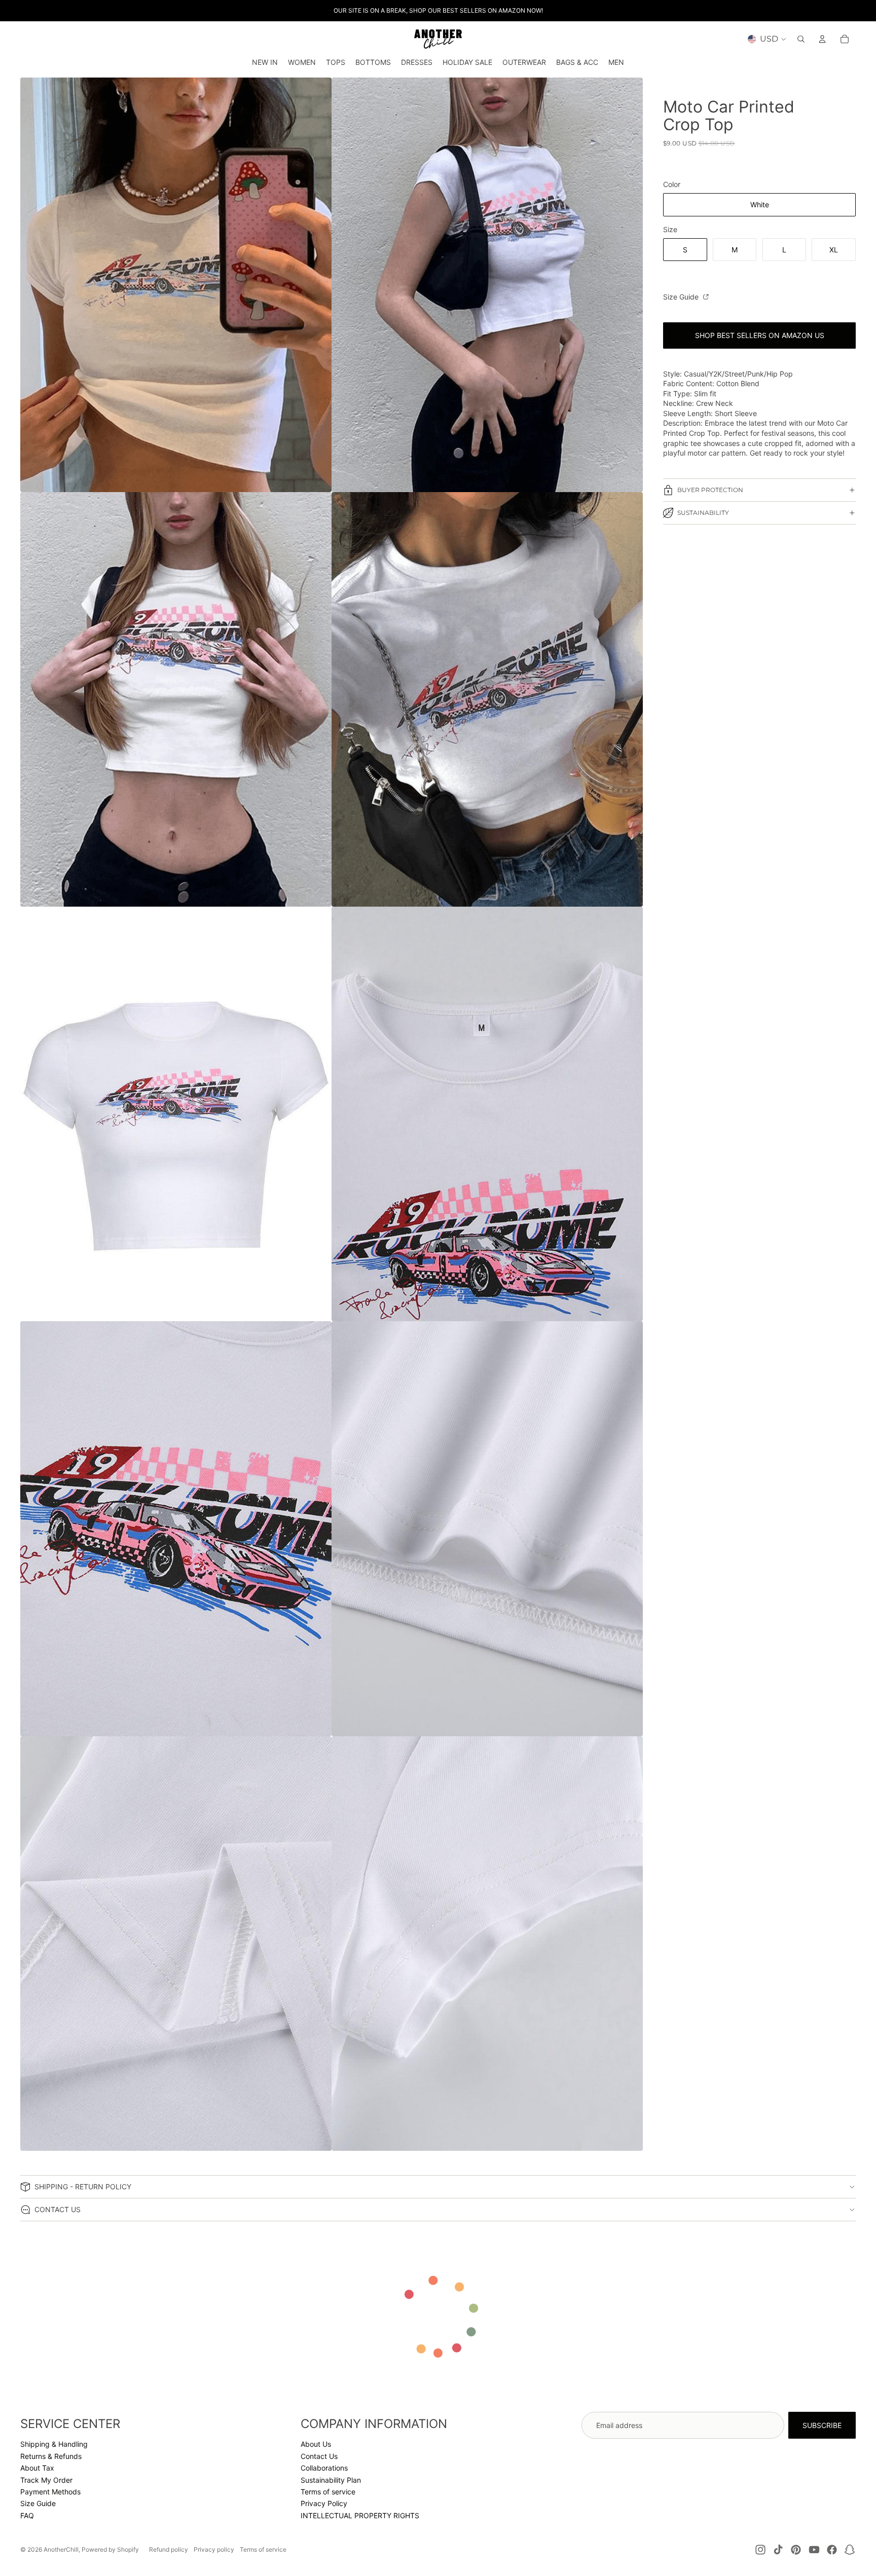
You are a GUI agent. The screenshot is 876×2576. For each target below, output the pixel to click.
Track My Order (46, 2480)
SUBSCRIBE (822, 2425)
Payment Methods (50, 2492)
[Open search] (801, 39)
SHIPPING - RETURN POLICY (83, 2187)
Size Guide (682, 297)
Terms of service (328, 2492)
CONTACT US (58, 2209)
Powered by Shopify (110, 2549)
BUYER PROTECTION (710, 490)
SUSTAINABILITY (703, 513)
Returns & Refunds (51, 2456)
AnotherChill (61, 2549)
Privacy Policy (324, 2503)
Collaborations (324, 2468)
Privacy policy (214, 2549)
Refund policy (169, 2549)
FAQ (27, 2515)
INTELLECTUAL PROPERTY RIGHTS (360, 2515)
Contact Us (319, 2456)
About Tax (37, 2468)
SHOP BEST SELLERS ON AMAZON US (760, 335)
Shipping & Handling (54, 2444)
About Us (316, 2444)
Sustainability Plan (331, 2480)
